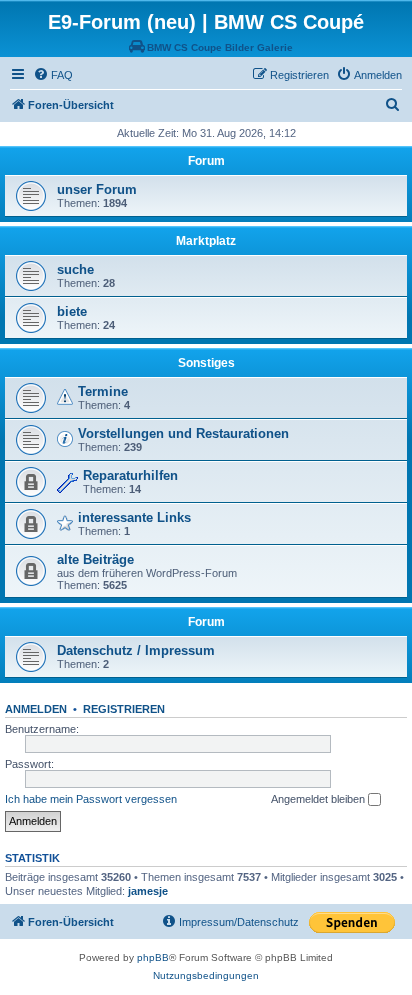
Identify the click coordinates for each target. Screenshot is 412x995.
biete (72, 311)
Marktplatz (206, 241)
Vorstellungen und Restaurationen (183, 433)
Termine (103, 391)
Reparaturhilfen (130, 475)
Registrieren (124, 709)
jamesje (148, 891)
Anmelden (36, 709)
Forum (206, 161)
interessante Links (134, 517)
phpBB (153, 957)
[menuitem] (53, 75)
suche (75, 269)
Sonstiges (206, 363)
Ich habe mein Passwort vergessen (91, 799)
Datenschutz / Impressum (136, 650)
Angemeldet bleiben (319, 799)
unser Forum (97, 189)
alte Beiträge (95, 559)
